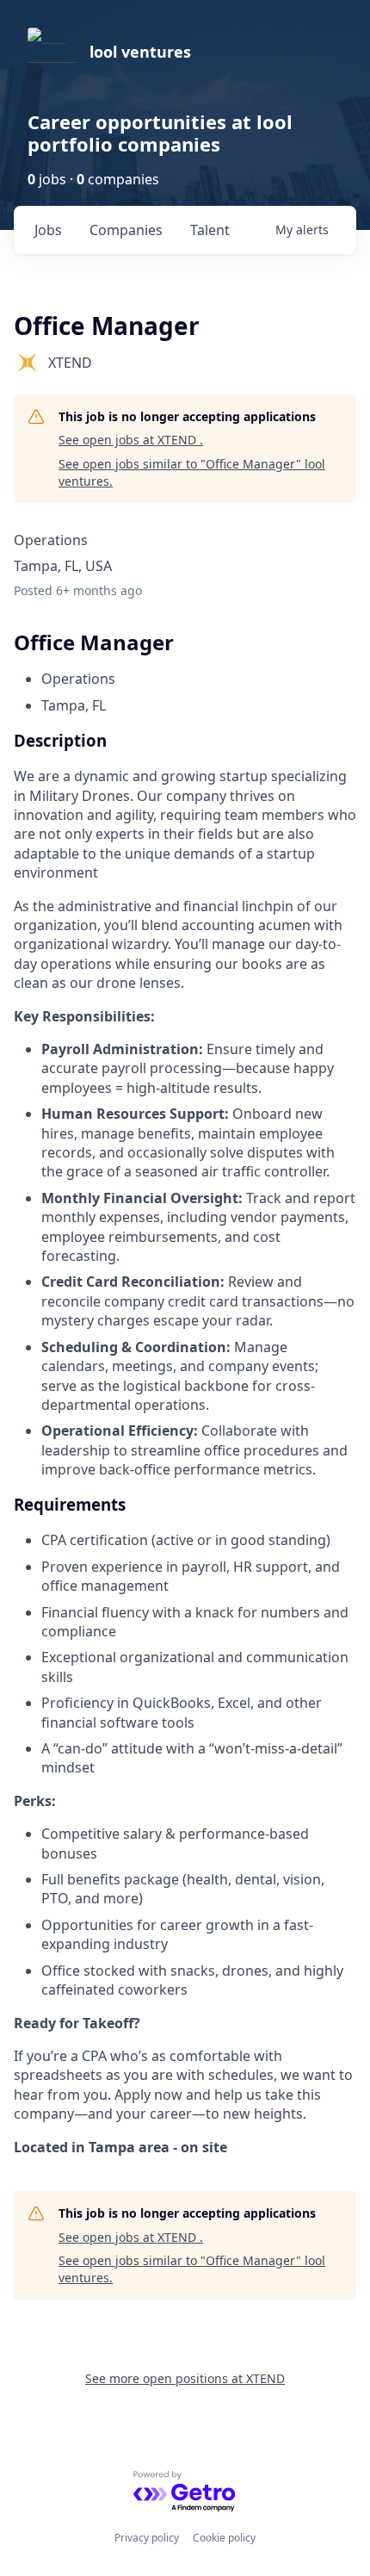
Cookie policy (224, 2538)
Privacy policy (147, 2538)
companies (126, 230)
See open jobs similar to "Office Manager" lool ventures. (192, 472)
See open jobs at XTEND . (131, 440)
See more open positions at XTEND (185, 2378)
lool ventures (140, 52)
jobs (48, 230)
